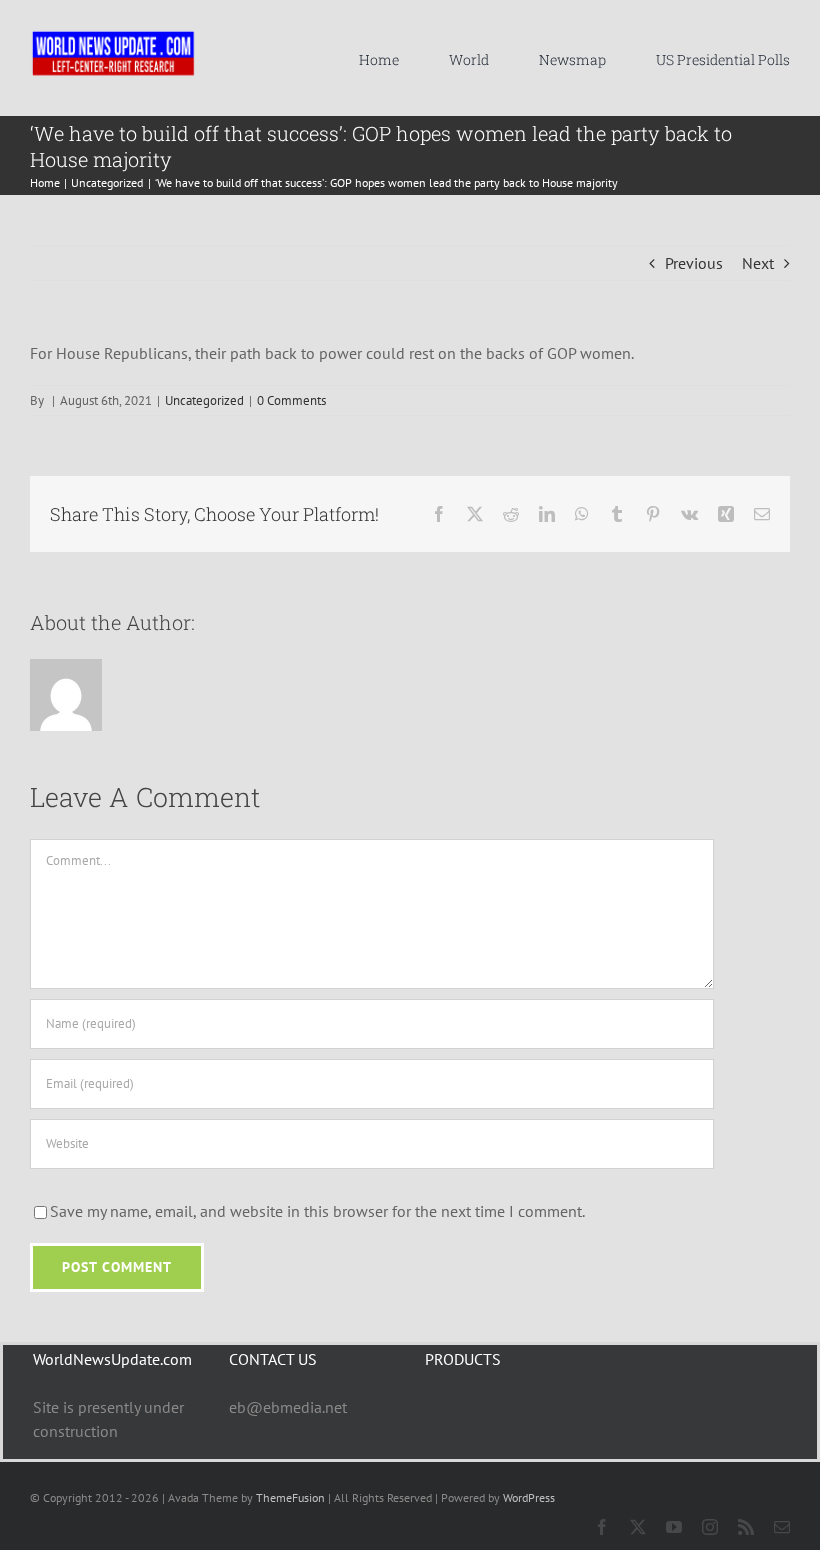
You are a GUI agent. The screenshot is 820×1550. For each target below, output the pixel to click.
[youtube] (674, 1527)
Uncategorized (204, 400)
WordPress (529, 1497)
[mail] (782, 1527)
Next (758, 263)
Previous (694, 263)
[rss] (746, 1527)
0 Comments (291, 400)
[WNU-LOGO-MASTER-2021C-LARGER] (113, 35)
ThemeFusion (290, 1497)
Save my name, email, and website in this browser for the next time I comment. (317, 1211)
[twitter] (638, 1527)
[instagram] (710, 1527)
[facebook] (602, 1527)
